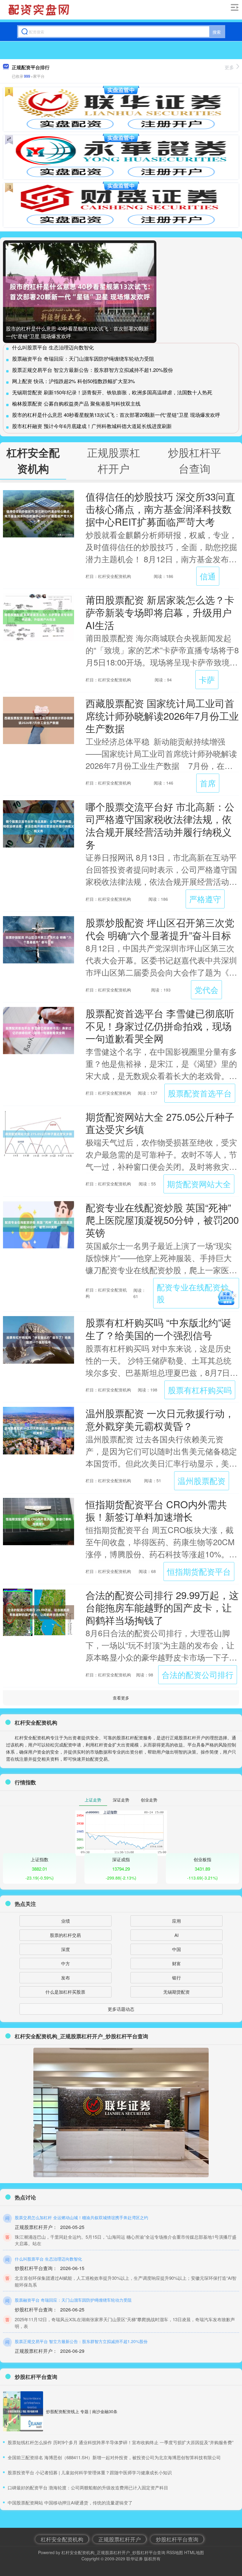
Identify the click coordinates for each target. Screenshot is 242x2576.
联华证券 (135, 2559)
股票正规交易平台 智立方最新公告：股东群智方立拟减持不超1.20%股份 (93, 370)
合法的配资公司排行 (198, 1675)
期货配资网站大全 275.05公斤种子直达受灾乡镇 (160, 1123)
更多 (229, 67)
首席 (208, 783)
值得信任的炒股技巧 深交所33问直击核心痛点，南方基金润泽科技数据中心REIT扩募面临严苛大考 (160, 509)
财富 (176, 1963)
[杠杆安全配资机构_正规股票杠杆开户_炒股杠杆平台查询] (40, 10)
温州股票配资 (202, 1481)
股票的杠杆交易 (65, 1935)
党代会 (206, 990)
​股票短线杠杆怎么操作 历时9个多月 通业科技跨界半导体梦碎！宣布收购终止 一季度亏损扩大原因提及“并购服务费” (121, 2442)
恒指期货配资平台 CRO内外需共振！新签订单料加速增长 (156, 1510)
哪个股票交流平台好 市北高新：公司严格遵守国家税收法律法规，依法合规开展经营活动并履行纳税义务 (160, 825)
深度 (66, 1949)
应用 (176, 1921)
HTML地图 (194, 2552)
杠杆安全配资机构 (62, 2539)
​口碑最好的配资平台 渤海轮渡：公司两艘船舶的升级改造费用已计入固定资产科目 (88, 2487)
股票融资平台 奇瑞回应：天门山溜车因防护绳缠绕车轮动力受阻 (83, 358)
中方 (66, 1963)
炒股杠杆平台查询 (177, 2539)
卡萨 (207, 679)
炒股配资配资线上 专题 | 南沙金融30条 (82, 2411)
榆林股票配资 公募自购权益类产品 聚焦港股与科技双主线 (76, 403)
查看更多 (121, 1698)
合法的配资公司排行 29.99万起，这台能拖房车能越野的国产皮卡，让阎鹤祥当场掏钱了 (162, 1607)
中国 (176, 1949)
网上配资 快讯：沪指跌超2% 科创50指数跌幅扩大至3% (73, 381)
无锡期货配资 (176, 1992)
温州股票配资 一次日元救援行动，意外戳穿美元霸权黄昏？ (160, 1419)
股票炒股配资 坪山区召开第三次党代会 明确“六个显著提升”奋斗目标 (160, 929)
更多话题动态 (121, 2009)
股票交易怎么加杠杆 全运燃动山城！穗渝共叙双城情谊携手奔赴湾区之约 (81, 2217)
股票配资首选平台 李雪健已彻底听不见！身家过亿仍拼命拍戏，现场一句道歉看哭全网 (160, 1025)
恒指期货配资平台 (199, 1571)
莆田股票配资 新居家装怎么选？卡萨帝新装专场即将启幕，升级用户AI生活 (160, 612)
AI (176, 1935)
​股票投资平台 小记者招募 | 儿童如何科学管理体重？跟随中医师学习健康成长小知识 (90, 2472)
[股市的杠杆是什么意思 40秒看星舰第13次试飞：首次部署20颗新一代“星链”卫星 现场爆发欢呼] (80, 292)
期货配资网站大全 (199, 1184)
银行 (176, 1978)
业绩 (66, 1921)
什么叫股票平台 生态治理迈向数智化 (53, 347)
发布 (66, 1978)
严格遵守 (205, 899)
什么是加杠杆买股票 (65, 1992)
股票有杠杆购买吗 (200, 1390)
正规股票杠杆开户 (120, 2539)
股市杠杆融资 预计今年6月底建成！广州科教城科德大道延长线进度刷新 (92, 426)
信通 (208, 576)
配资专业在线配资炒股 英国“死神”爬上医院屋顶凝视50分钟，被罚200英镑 (162, 1220)
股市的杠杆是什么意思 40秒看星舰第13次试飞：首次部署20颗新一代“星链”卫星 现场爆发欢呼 (116, 415)
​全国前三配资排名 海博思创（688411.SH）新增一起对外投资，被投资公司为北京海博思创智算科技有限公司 (114, 2457)
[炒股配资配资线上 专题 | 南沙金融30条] (23, 2411)
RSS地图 (175, 2552)
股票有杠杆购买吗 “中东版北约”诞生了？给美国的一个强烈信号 (158, 1328)
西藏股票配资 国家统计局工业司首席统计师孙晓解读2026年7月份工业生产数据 (162, 715)
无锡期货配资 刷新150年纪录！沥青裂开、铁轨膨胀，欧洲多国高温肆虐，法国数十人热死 (112, 392)
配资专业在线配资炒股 (193, 1293)
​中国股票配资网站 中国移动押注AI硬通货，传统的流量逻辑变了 (70, 2503)
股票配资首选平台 (200, 1093)
